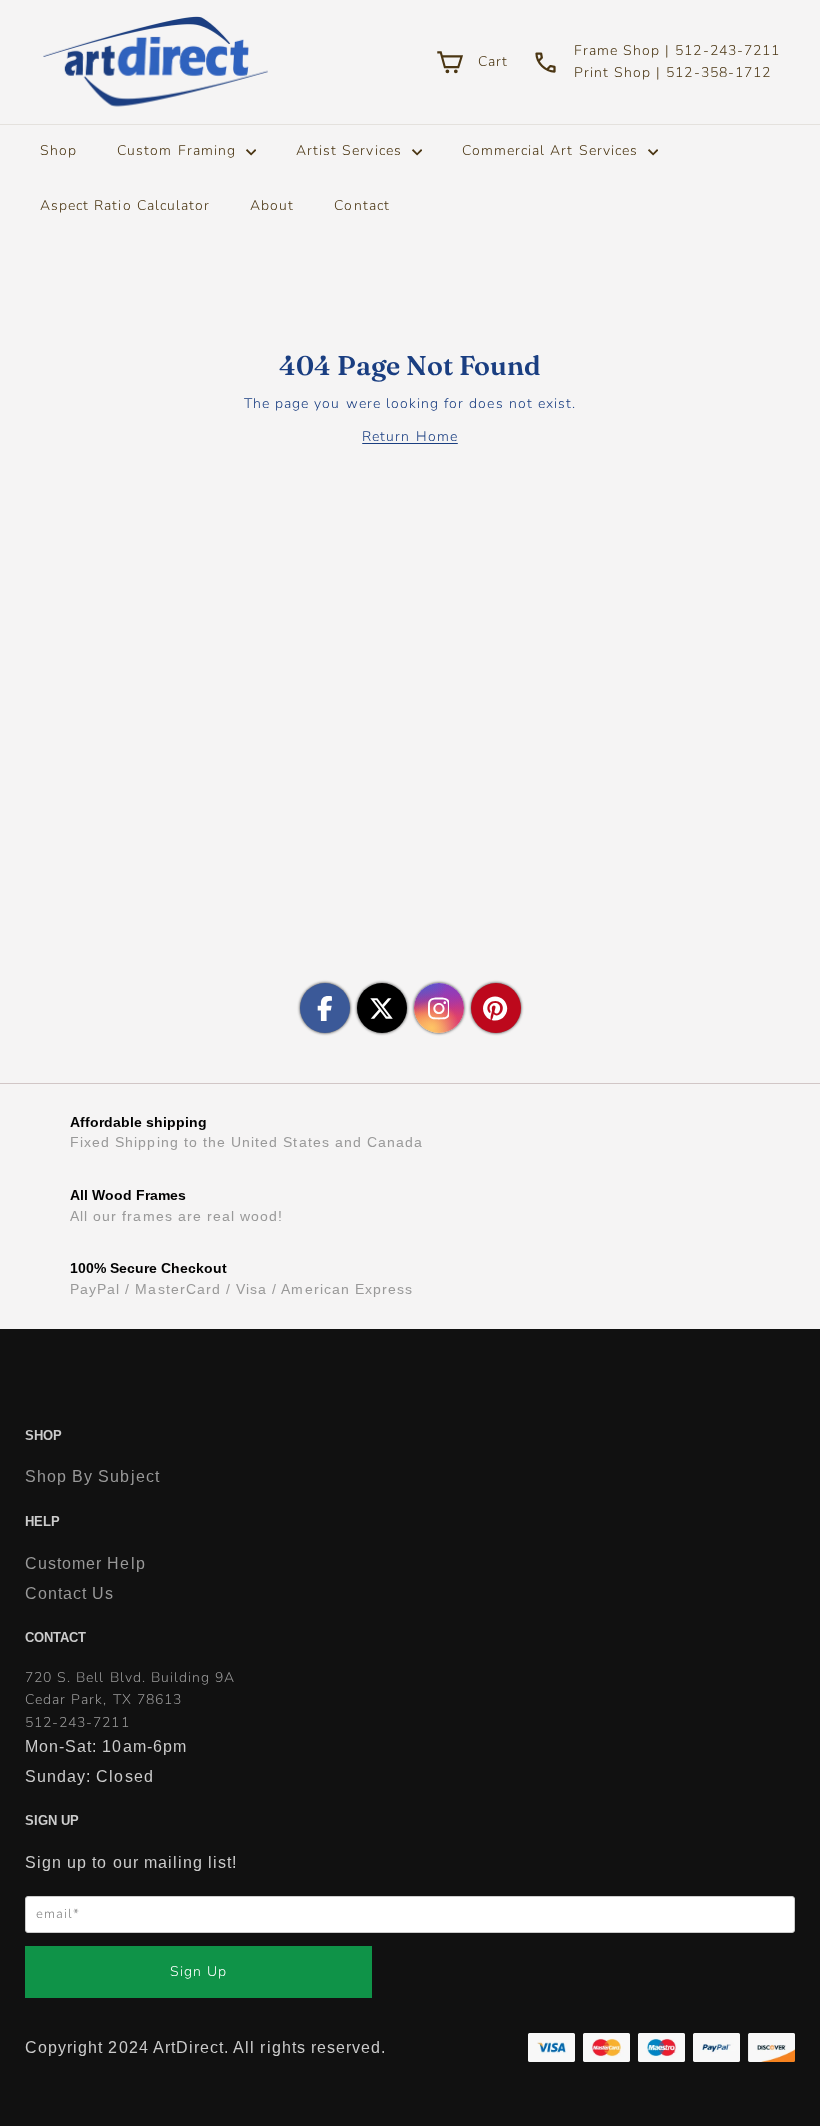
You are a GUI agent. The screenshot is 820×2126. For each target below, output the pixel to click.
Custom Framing (179, 150)
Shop (58, 150)
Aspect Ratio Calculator (125, 205)
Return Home (410, 436)
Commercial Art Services (552, 150)
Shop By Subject (92, 1476)
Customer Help (85, 1563)
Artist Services (351, 150)
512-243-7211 (77, 1722)
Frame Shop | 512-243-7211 (677, 50)
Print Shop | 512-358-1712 (672, 72)
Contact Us (70, 1593)
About (272, 205)
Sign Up (198, 1971)
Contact (361, 205)
